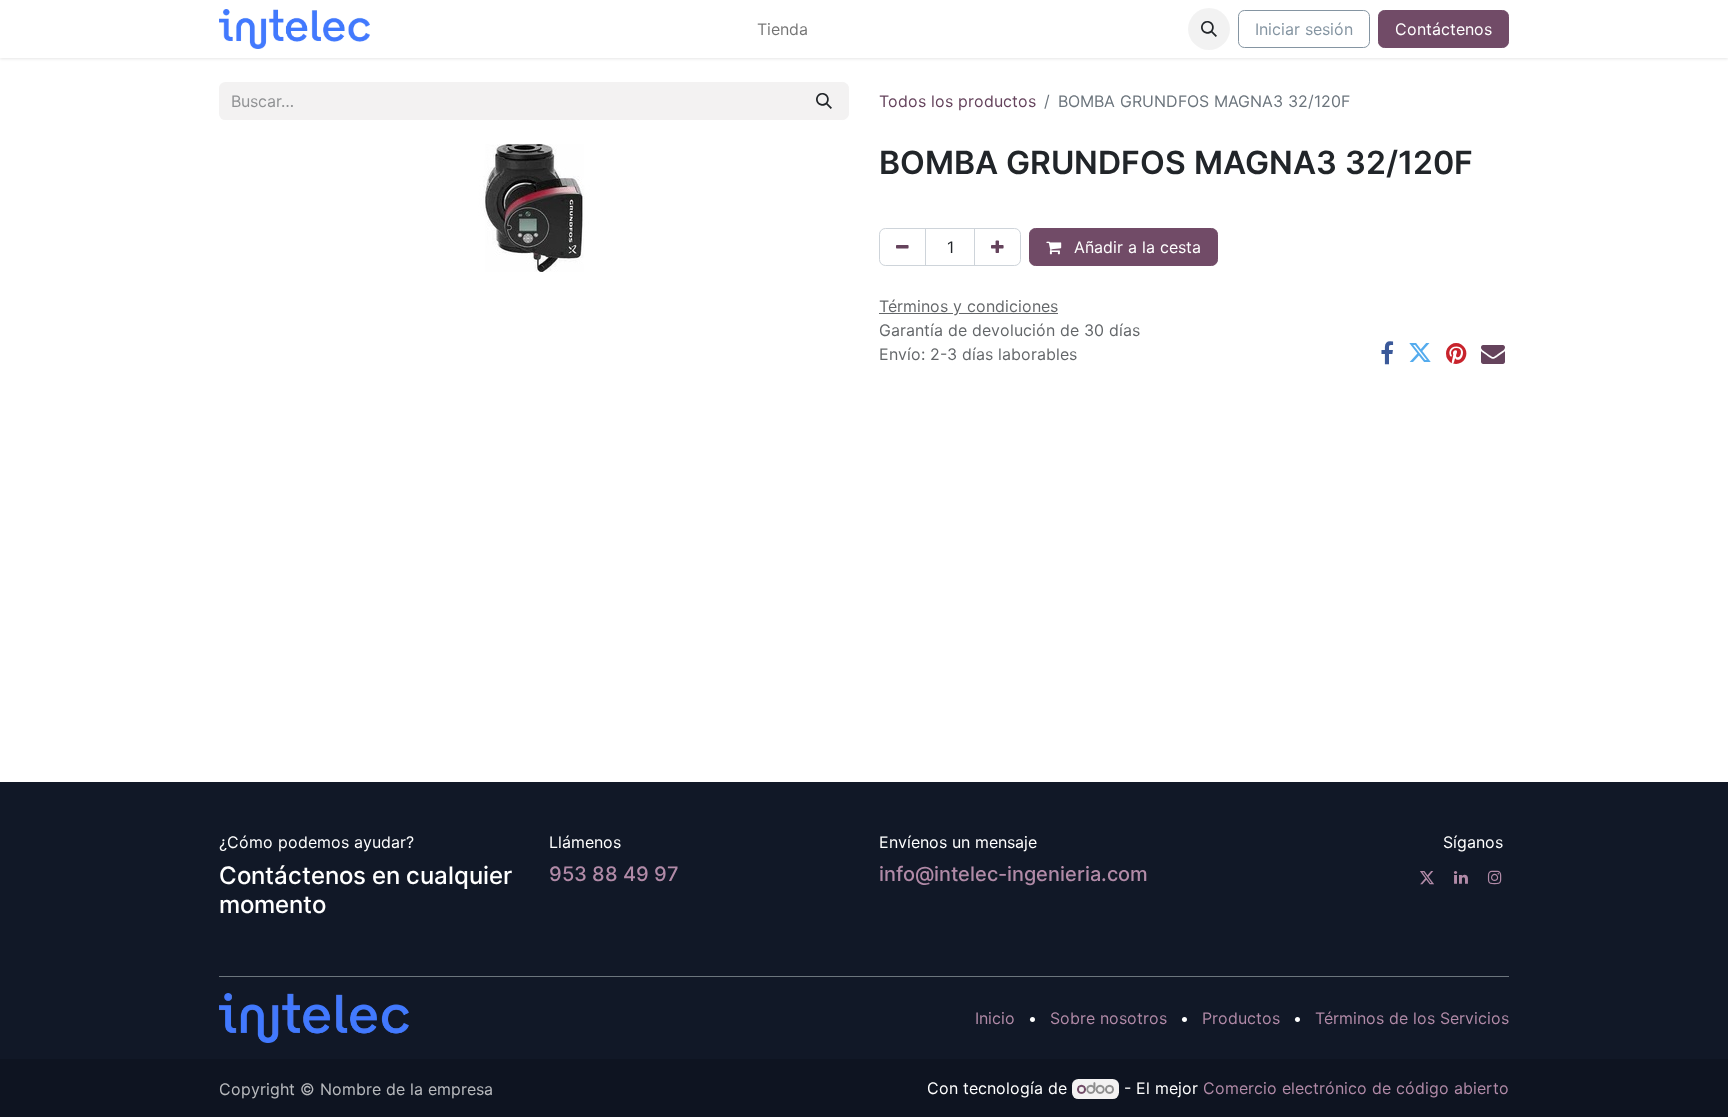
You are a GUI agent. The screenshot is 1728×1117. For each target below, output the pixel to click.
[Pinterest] (1456, 353)
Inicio (995, 1018)
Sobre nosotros (1108, 1018)
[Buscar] (824, 101)
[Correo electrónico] (1493, 353)
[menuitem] (782, 29)
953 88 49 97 (614, 874)
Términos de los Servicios (1412, 1018)
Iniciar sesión (1304, 29)
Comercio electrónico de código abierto (1356, 1088)
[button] (1209, 29)
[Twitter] (1420, 353)
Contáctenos (1443, 29)
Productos (1241, 1018)
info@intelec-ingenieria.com (1013, 874)
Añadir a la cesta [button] (1135, 247)
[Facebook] (1387, 353)
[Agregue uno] (997, 247)
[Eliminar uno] (902, 247)
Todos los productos (957, 101)
